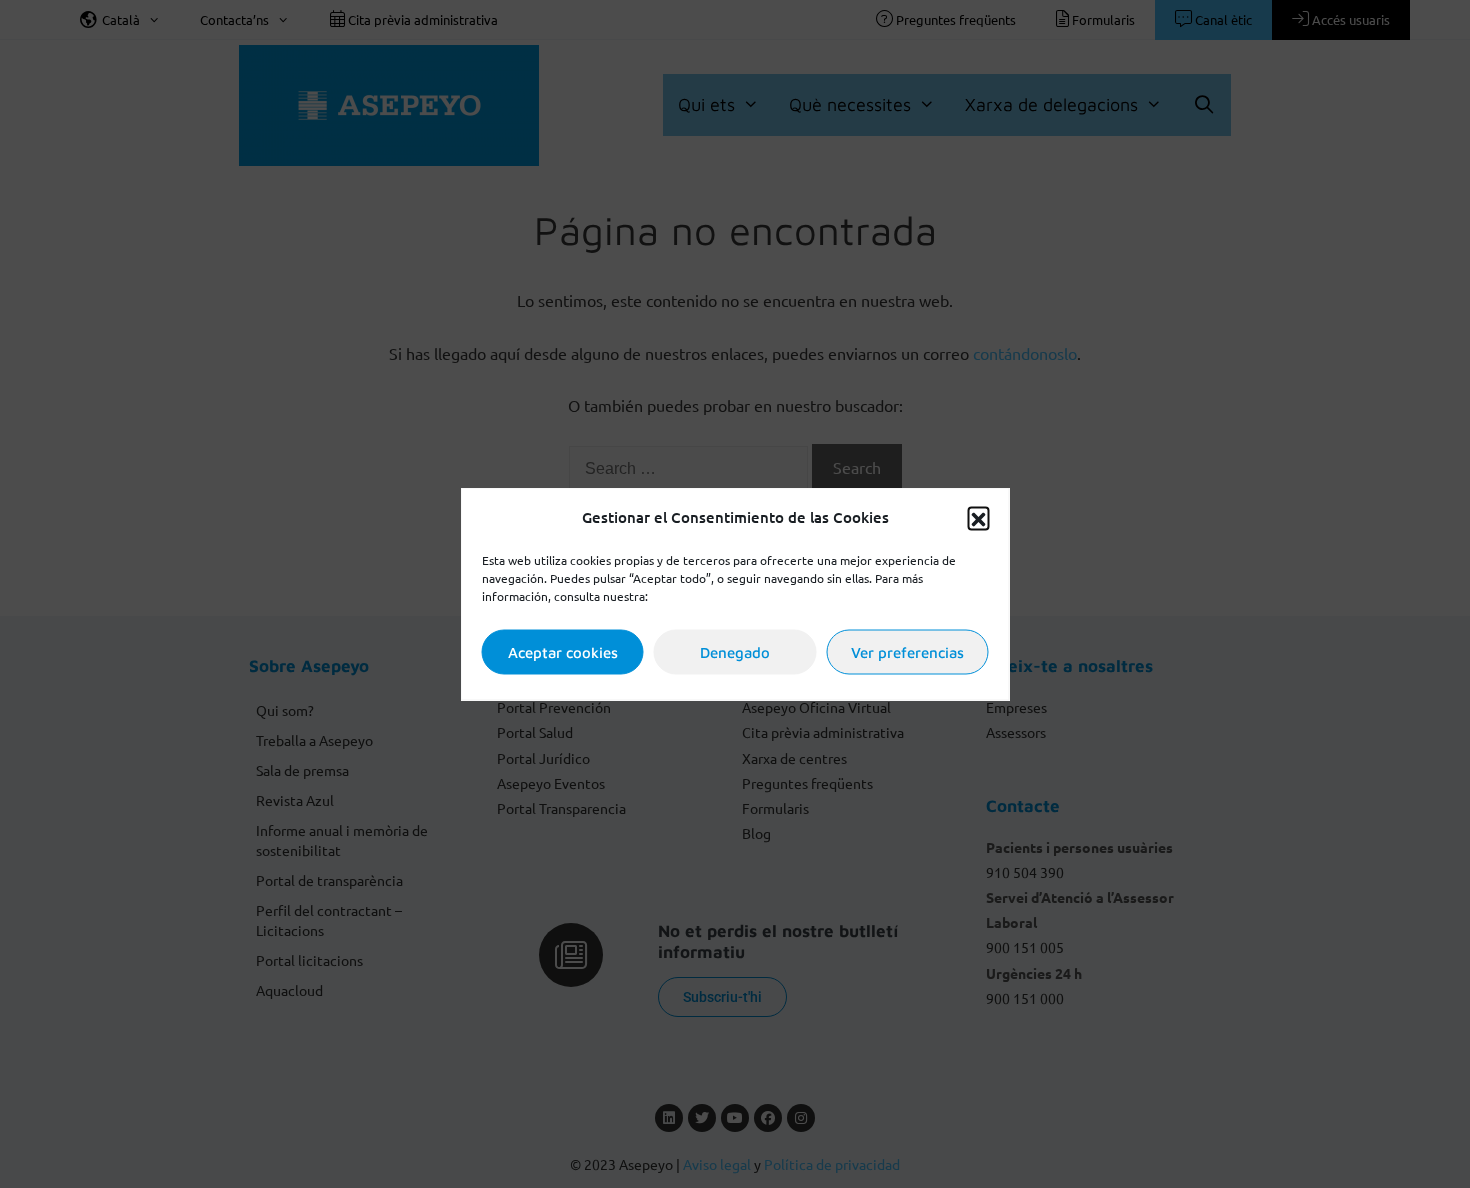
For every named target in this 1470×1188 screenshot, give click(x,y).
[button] (979, 517)
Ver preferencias (907, 651)
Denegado (735, 651)
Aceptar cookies (563, 651)
